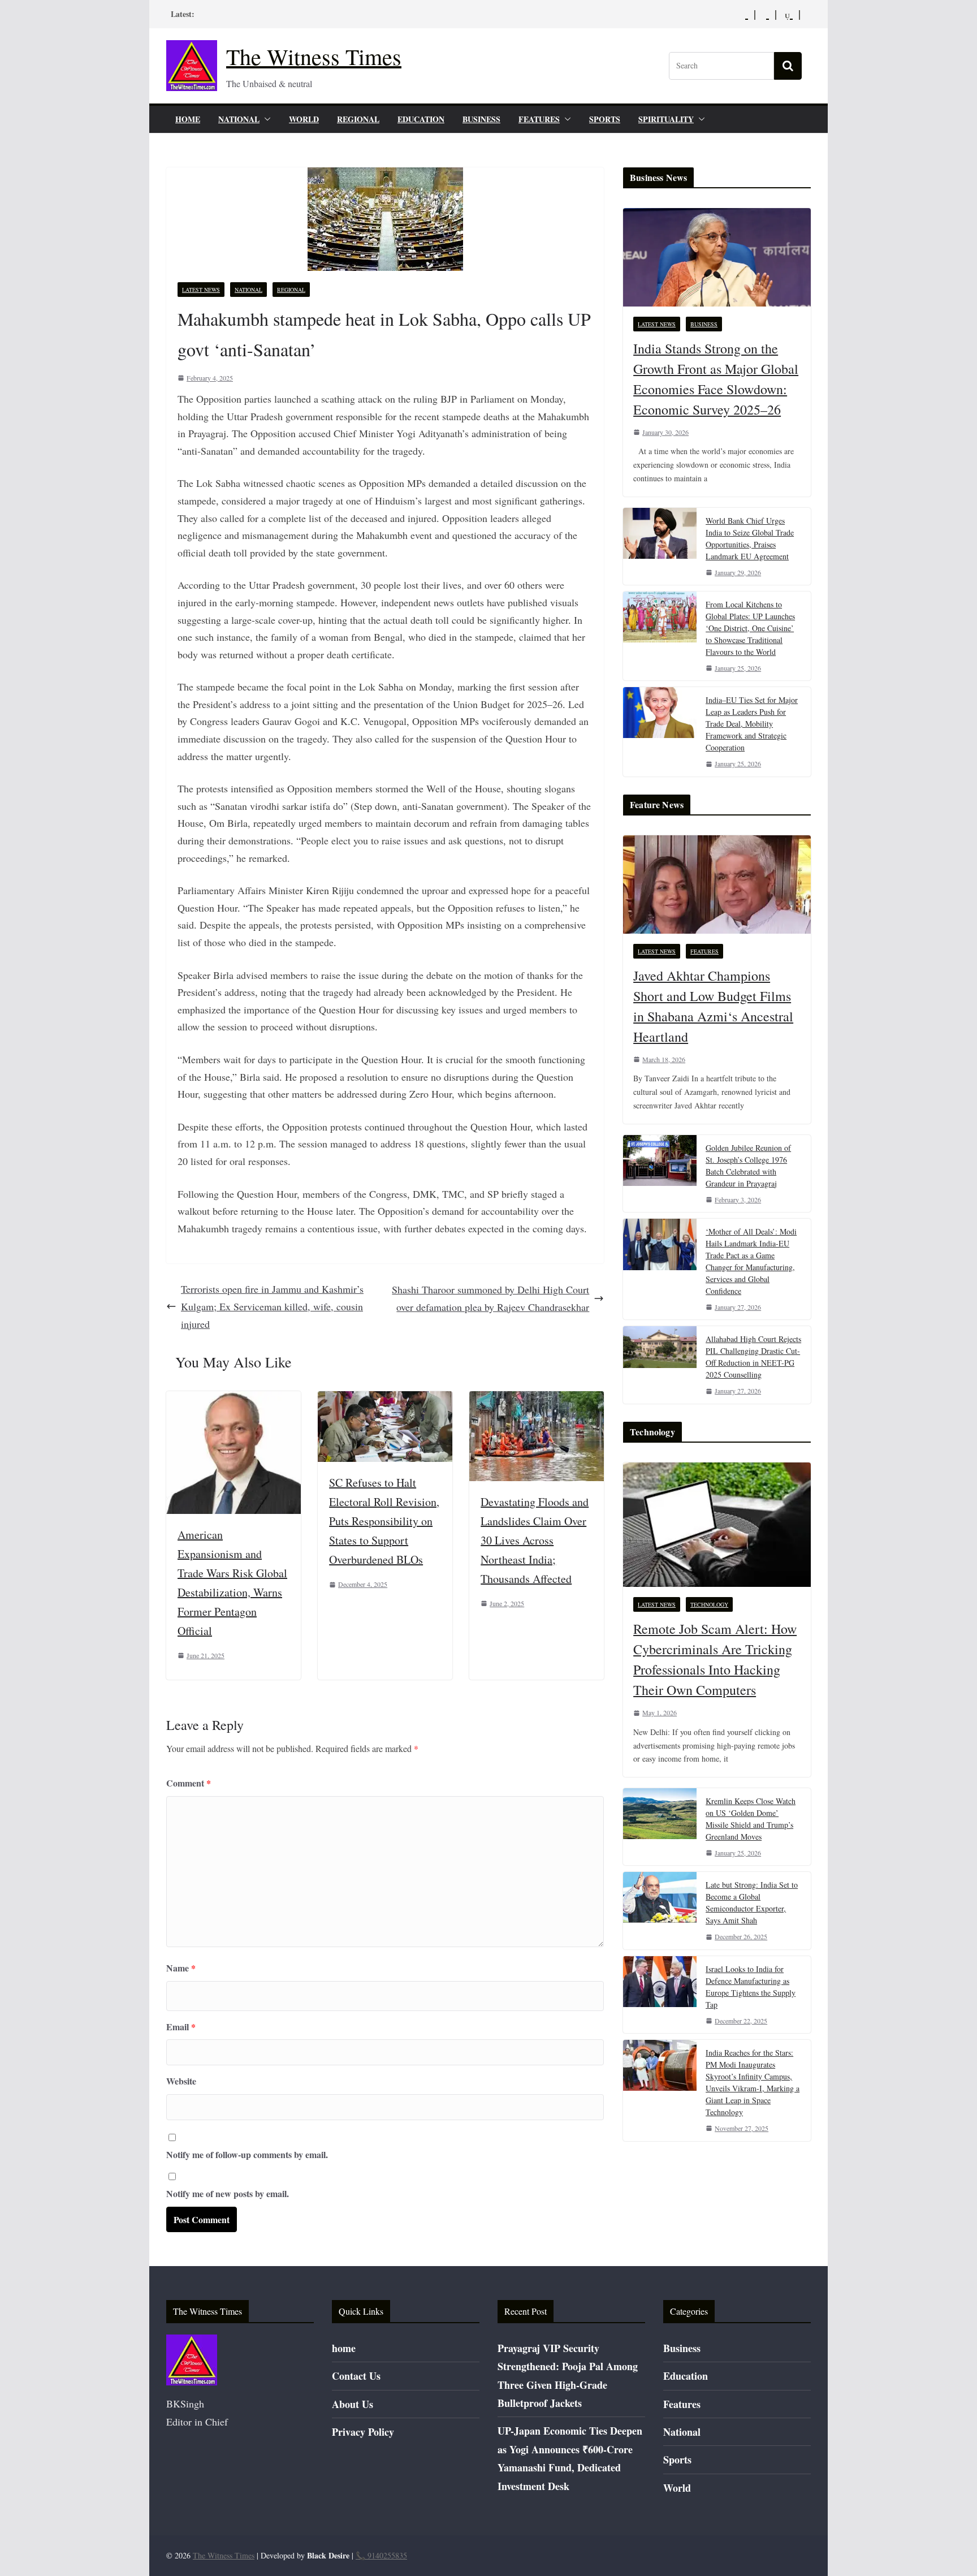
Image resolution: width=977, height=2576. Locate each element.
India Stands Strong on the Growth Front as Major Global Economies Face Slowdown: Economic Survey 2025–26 (716, 379)
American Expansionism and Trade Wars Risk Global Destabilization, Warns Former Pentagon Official (232, 1583)
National (239, 119)
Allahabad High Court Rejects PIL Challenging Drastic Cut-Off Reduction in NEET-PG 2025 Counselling (753, 1357)
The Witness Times (314, 56)
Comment (189, 1783)
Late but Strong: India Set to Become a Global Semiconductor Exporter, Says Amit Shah (752, 1902)
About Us (353, 2404)
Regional (358, 119)
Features (539, 119)
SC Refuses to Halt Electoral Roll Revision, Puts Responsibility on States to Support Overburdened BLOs (384, 1521)
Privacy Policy (363, 2432)
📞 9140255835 (381, 2555)
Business (481, 119)
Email (181, 2027)
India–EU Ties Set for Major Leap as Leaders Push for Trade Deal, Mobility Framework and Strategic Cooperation (752, 724)
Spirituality (666, 119)
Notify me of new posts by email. (228, 2193)
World (304, 119)
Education (421, 119)
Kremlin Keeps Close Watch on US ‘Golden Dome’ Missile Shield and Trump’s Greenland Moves (751, 1819)
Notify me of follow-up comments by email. (247, 2154)
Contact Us (356, 2376)
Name (181, 1968)
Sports (605, 119)
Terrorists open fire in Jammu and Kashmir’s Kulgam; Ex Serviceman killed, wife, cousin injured (272, 1306)
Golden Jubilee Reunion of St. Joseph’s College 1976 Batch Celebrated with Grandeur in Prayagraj (748, 1166)
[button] (265, 119)
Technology (709, 1604)
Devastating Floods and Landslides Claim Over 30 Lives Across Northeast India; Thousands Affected (535, 1540)
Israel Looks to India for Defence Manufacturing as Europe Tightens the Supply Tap (751, 1987)
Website (181, 2081)
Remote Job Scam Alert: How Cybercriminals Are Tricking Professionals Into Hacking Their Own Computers (715, 1659)
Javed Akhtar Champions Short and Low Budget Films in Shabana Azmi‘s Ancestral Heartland (713, 1006)
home (188, 119)
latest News (201, 290)
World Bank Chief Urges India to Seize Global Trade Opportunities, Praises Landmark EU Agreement (750, 538)
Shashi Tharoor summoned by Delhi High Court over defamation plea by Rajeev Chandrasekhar (490, 1298)
